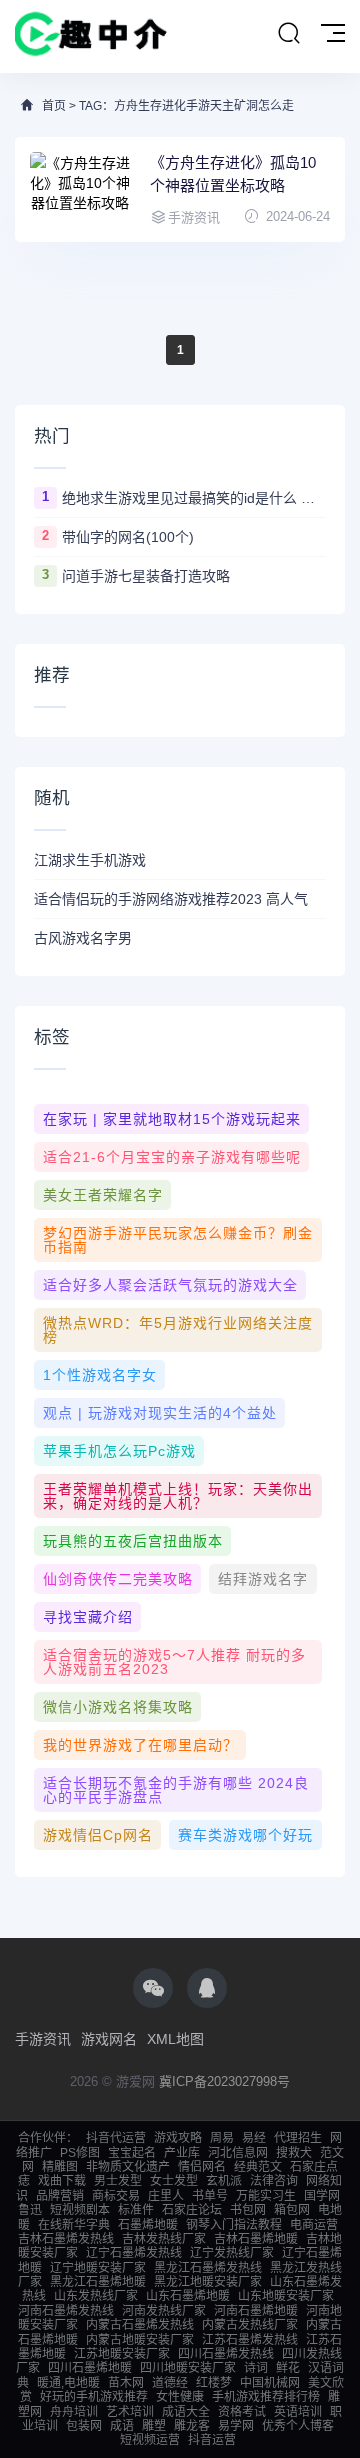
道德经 (170, 2383)
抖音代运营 (116, 2138)
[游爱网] (91, 36)
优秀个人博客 (298, 2426)
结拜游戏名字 (263, 1579)
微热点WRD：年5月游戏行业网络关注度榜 (178, 1330)
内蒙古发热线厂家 (250, 2325)
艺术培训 (130, 2412)
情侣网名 (202, 2167)
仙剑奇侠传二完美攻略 (118, 1579)
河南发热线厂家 (164, 2311)
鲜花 (288, 2368)
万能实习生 (266, 2196)
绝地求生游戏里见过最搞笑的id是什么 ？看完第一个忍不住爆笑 (194, 498)
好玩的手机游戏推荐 (94, 2397)
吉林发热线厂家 (164, 2239)
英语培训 (298, 2412)
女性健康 (180, 2397)
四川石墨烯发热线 (226, 2354)
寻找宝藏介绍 (88, 1617)
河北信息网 (238, 2153)
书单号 (210, 2196)
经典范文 (258, 2167)
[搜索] (289, 34)
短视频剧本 (80, 2210)
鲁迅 (30, 2210)
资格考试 (242, 2412)
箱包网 (292, 2210)
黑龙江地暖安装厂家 (208, 2282)
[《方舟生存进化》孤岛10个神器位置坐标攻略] (80, 189)
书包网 (248, 2210)
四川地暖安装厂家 (188, 2368)
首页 (54, 106)
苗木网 (126, 2383)
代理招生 (298, 2138)
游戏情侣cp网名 (98, 1835)
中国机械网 (270, 2383)
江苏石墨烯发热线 (250, 2340)
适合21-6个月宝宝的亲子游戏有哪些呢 (172, 1157)
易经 (254, 2138)
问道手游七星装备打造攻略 (146, 576)
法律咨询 (274, 2181)
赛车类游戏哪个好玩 (245, 1835)
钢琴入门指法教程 (234, 2225)
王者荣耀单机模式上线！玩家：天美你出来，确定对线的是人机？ (178, 1496)
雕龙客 (192, 2426)
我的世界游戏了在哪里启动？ (140, 1745)
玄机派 (224, 2181)
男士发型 (118, 2181)
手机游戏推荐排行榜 (266, 2397)
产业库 (182, 2153)
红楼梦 (214, 2383)
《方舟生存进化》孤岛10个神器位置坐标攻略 (233, 174)
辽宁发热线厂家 (232, 2253)
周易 (222, 2138)
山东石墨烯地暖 (188, 2296)
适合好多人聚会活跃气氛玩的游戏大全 (170, 1285)
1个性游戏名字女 (100, 1375)
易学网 (236, 2426)
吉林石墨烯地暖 (256, 2239)
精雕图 (60, 2167)
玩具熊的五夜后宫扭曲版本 (133, 1541)
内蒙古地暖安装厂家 (140, 2340)
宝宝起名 (132, 2153)
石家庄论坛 (192, 2210)
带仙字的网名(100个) (128, 537)
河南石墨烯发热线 (66, 2311)
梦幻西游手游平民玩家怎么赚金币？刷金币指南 (178, 1240)
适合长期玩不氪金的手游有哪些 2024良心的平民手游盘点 (176, 1790)
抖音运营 (212, 2440)
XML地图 (175, 2039)
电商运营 (314, 2225)
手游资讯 (43, 2039)
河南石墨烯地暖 (256, 2311)
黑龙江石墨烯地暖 (98, 2282)
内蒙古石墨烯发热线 (140, 2325)
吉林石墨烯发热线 (66, 2239)
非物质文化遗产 (128, 2167)
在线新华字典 (74, 2225)
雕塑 (154, 2426)
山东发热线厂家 (96, 2296)
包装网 (84, 2426)
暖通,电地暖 (68, 2383)
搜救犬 (294, 2153)
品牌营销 (60, 2196)
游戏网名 (109, 2039)
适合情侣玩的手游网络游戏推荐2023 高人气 (171, 899)
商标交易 (116, 2196)
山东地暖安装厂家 (286, 2296)
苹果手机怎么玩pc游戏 (119, 1451)
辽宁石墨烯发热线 (134, 2253)
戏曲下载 (62, 2181)
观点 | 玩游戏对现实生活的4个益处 (160, 1413)
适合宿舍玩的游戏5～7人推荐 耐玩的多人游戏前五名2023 (174, 1662)
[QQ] (207, 1988)
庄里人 (166, 2196)
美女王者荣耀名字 (103, 1195)
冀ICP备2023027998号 (224, 2081)
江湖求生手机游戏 (90, 860)
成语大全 (186, 2412)
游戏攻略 (178, 2138)
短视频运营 (150, 2440)
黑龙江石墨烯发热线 (208, 2268)
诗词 (256, 2368)
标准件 (136, 2210)
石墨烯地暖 (148, 2225)
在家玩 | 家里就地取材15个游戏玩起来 (172, 1119)
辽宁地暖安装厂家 (98, 2268)
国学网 (322, 2196)
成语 (122, 2426)
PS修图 (80, 2153)
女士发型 (174, 2181)
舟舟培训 (74, 2412)
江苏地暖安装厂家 (122, 2354)
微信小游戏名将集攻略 (118, 1707)
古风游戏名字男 (83, 938)
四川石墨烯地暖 (90, 2368)
